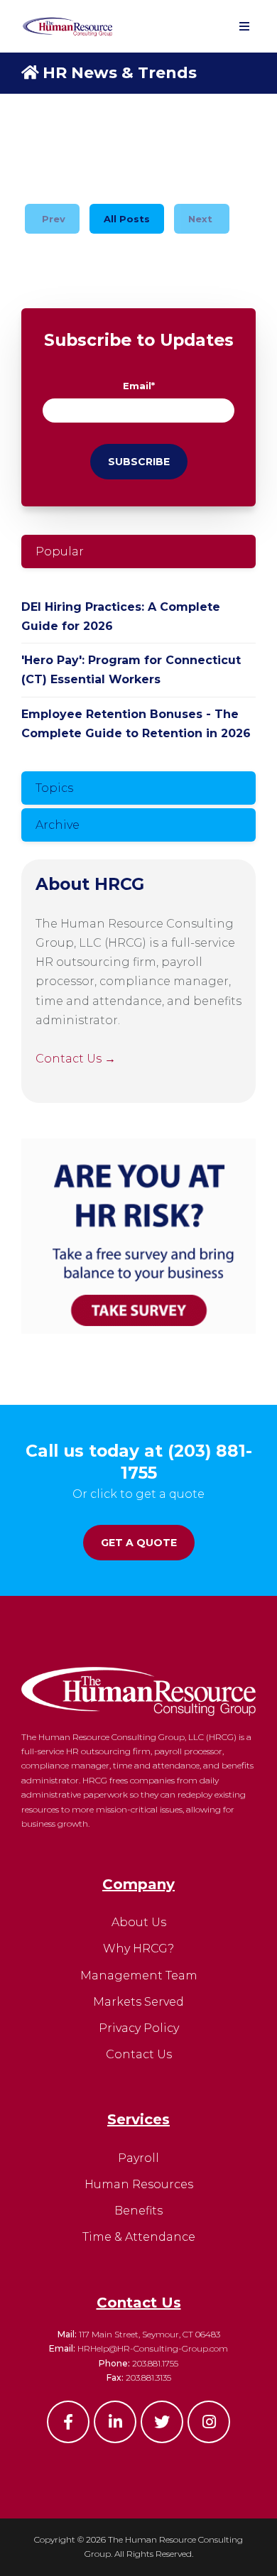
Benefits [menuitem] (138, 2211)
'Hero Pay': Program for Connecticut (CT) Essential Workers (131, 670)
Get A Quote (139, 1543)
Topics (54, 788)
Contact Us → (76, 1059)
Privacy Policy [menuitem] (139, 2028)
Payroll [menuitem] (138, 2158)
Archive (58, 825)
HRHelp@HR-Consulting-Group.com (153, 2348)
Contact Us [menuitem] (139, 2054)
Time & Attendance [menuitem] (139, 2237)
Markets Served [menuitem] (138, 2002)
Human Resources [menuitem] (139, 2184)
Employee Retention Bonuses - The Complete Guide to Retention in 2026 (136, 724)
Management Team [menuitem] (139, 1976)
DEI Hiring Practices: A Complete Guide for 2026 (121, 616)
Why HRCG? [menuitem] (138, 1949)
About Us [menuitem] (139, 1922)
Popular (60, 551)
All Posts (127, 219)
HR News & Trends (120, 73)
